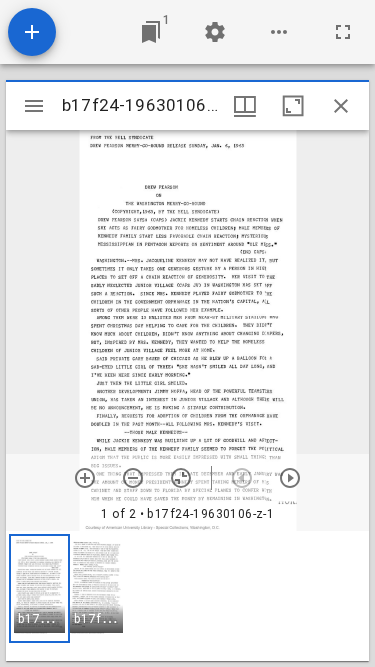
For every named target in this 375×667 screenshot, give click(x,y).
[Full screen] (343, 32)
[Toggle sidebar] (34, 106)
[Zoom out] (133, 478)
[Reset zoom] (181, 478)
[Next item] (290, 478)
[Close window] (341, 106)
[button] (39, 588)
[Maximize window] (293, 106)
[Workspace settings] (215, 32)
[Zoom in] (85, 478)
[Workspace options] (279, 32)
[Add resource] (32, 32)
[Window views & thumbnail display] (245, 106)
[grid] (187, 596)
